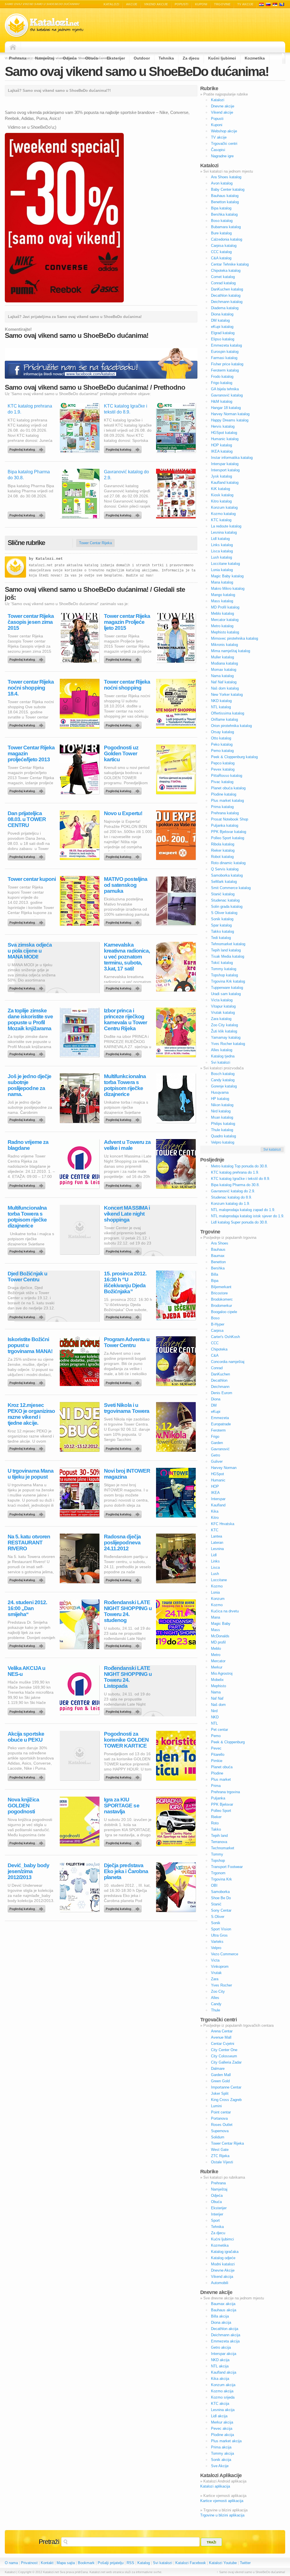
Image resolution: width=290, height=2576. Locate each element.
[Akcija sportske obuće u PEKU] (27, 1776)
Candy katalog (223, 1080)
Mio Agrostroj (222, 1673)
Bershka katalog (224, 214)
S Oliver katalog (224, 913)
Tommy (217, 1854)
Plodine (217, 1773)
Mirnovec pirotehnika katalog (234, 638)
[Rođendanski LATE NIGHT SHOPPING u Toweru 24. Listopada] (124, 1710)
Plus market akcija (226, 2441)
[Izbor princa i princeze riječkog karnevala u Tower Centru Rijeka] (124, 1053)
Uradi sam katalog (226, 994)
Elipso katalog (223, 339)
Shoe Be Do (221, 1898)
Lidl (214, 1555)
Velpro (216, 1948)
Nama (216, 1692)
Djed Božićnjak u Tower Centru (27, 1277)
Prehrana (18, 58)
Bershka (218, 1268)
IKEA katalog (222, 451)
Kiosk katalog (222, 495)
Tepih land (219, 1836)
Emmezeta (220, 1418)
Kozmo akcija (222, 2391)
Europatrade (221, 1424)
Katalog (144, 2563)
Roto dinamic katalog (228, 863)
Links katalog (222, 545)
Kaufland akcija (224, 2372)
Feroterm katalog (225, 370)
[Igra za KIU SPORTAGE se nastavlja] (124, 1842)
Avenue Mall (221, 2037)
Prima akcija (221, 2447)
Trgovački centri (224, 144)
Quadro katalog (223, 1136)
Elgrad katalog (223, 333)
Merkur (217, 1667)
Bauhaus (218, 1249)
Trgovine (222, 4)
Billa (215, 1274)
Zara (215, 1979)
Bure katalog (221, 233)
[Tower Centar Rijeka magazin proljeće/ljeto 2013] (27, 790)
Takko (216, 1829)
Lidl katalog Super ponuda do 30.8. (239, 1222)
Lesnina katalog (224, 532)
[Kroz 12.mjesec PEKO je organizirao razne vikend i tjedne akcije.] (27, 1447)
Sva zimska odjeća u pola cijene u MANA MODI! (30, 951)
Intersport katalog (225, 470)
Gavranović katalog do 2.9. (233, 1191)
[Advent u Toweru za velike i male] (124, 1184)
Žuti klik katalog (224, 1031)
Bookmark (86, 2563)
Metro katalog (222, 626)
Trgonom (218, 1873)
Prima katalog (222, 807)
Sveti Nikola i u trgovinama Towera (127, 1408)
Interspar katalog (225, 464)
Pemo (216, 1736)
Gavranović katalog (227, 395)
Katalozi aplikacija (215, 2486)
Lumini (216, 2106)
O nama (11, 2563)
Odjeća (70, 58)
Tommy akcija (222, 2453)
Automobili (220, 2283)
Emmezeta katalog (226, 345)
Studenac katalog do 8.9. (232, 1197)
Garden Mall (221, 2075)
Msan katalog (222, 1117)
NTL (214, 1723)
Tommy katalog (224, 969)
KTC (215, 1530)
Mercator (218, 1661)
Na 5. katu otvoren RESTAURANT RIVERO (29, 1543)
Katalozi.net (49, 559)
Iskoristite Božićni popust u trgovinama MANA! (30, 1345)
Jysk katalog (221, 476)
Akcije (132, 4)
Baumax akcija (223, 2304)
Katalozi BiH (282, 4)
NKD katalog (221, 701)
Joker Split (220, 2093)
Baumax (218, 1256)
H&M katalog (222, 401)
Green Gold (220, 2081)
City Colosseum (224, 2056)
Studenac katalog (225, 900)
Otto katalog (221, 738)
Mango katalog (223, 595)
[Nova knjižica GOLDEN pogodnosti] (27, 1842)
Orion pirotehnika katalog (231, 726)
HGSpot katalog (224, 433)
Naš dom (218, 1705)
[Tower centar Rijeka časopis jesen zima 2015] (27, 658)
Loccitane (219, 1580)
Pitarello (218, 1755)
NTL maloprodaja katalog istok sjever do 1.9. (248, 1216)
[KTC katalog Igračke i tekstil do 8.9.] (124, 448)
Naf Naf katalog (224, 682)
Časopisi (218, 150)
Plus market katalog (227, 801)
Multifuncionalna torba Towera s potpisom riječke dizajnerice (27, 1217)
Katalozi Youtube (223, 2563)
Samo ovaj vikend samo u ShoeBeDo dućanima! (137, 71)
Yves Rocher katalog (228, 1044)
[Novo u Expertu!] (124, 855)
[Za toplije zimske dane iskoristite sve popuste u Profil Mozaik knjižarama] (27, 1053)
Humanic (218, 1480)
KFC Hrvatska (223, 1524)
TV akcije (245, 4)
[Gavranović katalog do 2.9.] (124, 514)
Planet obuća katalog (228, 788)
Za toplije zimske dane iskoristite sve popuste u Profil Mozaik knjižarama (30, 1019)
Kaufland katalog (225, 483)
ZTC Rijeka (220, 2156)
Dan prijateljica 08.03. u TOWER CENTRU (27, 819)
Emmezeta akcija (225, 2341)
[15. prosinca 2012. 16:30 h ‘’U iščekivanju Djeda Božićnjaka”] (124, 1316)
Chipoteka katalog (226, 271)
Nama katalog (222, 676)
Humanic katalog (225, 439)
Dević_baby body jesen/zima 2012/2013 (28, 1871)
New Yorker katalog (227, 695)
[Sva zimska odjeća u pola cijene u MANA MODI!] (27, 987)
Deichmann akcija (226, 2335)
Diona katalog (222, 314)
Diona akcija (221, 2322)
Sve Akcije (220, 2466)
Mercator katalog (225, 620)
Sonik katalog (222, 919)
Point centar (221, 2112)
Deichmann (220, 1387)
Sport (215, 2220)
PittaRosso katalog (227, 776)
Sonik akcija (221, 2460)
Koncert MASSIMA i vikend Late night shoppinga (127, 1214)
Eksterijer (116, 58)
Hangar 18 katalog (226, 408)
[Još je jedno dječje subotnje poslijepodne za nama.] (27, 1118)
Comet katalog (223, 277)
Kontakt (47, 2563)
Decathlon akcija (225, 2329)
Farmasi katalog (224, 358)
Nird (214, 1711)
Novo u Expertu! (123, 813)
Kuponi (201, 4)
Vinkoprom (220, 1967)
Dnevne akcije (223, 106)
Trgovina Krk (221, 1879)
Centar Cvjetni (223, 2044)
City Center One (224, 2050)
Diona (216, 1399)
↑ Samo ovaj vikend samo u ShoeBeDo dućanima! (251, 2572)
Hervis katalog (223, 426)
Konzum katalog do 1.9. (231, 1204)
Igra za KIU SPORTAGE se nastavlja (122, 1806)
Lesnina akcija (223, 2410)
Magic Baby (221, 1624)
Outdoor (142, 58)
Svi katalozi (221, 1062)
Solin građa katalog (227, 907)
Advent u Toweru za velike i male (127, 1145)
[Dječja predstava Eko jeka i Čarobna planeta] (124, 1907)
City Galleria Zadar (226, 2062)
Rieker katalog (223, 850)
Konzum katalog (224, 507)
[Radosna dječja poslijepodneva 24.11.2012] (124, 1579)
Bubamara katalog (226, 227)
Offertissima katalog (228, 713)
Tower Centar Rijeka (95, 543)
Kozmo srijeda (223, 2397)
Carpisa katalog (224, 246)
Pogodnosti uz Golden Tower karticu (121, 753)
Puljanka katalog (225, 825)
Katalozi (111, 4)
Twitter (245, 2563)
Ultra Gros (219, 1935)
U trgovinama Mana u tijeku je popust (31, 1474)
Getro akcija (221, 2347)
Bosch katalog (223, 1074)
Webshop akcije (224, 131)
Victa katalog (222, 1000)
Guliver (217, 1461)
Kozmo (217, 1586)
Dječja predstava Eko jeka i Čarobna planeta (126, 1871)
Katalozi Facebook (191, 2563)
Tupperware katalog (227, 988)
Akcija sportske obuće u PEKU (26, 1737)
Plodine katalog (224, 794)
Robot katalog (222, 857)
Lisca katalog (222, 551)
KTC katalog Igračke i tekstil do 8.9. (241, 1179)
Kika (215, 1511)
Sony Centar (221, 1910)
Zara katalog (221, 1019)
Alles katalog (222, 1050)
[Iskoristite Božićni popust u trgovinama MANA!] (27, 1381)
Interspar (218, 1499)
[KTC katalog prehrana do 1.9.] (27, 448)
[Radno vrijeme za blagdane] (27, 1184)
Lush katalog (221, 557)
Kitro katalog (221, 501)
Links (215, 1561)
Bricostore (219, 1293)
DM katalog (220, 320)
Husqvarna (220, 1092)
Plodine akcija (222, 2435)
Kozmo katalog (223, 514)
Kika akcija (220, 2379)
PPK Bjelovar (222, 1804)
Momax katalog (224, 670)
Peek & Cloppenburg (228, 1742)
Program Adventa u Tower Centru (127, 1342)
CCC (215, 1343)
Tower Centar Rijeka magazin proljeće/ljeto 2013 (31, 753)
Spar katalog (221, 925)
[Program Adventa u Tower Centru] (124, 1381)
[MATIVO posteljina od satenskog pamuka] (124, 921)
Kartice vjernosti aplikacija (222, 2501)
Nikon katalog (222, 1105)
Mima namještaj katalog (231, 651)
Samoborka (220, 1892)
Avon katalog (222, 183)
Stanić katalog (223, 894)
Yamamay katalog (226, 1037)
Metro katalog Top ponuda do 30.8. (239, 1166)
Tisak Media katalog (228, 956)
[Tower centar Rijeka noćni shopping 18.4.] (27, 724)
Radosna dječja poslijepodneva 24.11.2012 (122, 1543)
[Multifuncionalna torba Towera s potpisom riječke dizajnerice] (27, 1250)
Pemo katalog (222, 751)
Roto (215, 1823)
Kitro (215, 1518)
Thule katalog (222, 1130)
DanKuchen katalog (227, 289)
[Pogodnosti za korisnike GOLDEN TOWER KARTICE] (124, 1776)
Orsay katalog (222, 732)
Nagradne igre (222, 156)
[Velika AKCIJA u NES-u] (27, 1710)
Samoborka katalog (227, 875)
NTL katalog (221, 707)
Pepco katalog (223, 763)
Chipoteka (219, 1349)
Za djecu (191, 58)
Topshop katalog (224, 975)
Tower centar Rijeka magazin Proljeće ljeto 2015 (127, 622)
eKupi (216, 1412)
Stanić (216, 1904)
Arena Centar (222, 2031)
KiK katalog (220, 489)
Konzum (218, 1599)
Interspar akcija (224, 2354)
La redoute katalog (226, 526)
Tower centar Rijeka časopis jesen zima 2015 (31, 622)
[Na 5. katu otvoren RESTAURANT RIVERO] (27, 1579)
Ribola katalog (223, 844)
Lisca (215, 1567)
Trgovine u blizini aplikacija (222, 2515)
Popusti (182, 4)
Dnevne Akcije (223, 2270)
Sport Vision (221, 1929)
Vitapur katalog (223, 1006)
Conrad (217, 1368)
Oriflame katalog (224, 719)
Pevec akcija (222, 2428)
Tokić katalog (222, 963)
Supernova (220, 2131)
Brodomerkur (221, 1306)
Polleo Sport (221, 1811)
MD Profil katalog (225, 607)
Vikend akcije (156, 4)
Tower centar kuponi (32, 879)
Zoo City (218, 1991)
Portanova (219, 2118)
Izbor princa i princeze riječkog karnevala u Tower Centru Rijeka (125, 1019)
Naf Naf (217, 1698)
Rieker (216, 1817)
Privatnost (29, 2563)
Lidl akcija (219, 2416)
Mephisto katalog (225, 632)
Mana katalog (222, 582)
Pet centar (219, 1730)
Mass (216, 1630)
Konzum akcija (223, 2385)
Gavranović (220, 1449)
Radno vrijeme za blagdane (28, 1145)
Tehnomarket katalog (228, 944)
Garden (217, 1443)
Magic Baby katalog (227, 576)
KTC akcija (220, 2404)
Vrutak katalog (223, 1013)
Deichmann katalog (227, 302)
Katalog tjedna (223, 1056)
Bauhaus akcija (224, 2310)
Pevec (216, 1748)
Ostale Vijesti (222, 2162)
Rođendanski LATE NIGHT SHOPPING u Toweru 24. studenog (128, 1611)
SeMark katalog (224, 882)
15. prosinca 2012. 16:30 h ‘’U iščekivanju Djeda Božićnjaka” (125, 1282)
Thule (216, 2010)
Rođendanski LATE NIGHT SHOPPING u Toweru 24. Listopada (128, 1677)
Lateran (217, 1543)
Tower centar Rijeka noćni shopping (127, 685)
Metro (216, 1655)
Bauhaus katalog (225, 196)
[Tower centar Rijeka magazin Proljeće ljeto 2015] (124, 658)
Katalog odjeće (223, 2258)
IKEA (215, 1493)
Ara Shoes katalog (226, 177)
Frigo (215, 1437)
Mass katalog (222, 601)
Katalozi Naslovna (14, 47)
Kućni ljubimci (222, 58)
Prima (216, 1786)
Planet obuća (222, 1767)
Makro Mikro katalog (228, 589)
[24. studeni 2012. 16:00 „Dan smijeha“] (27, 1644)
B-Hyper (218, 1324)
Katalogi (268, 4)
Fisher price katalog (227, 364)
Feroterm (218, 1430)
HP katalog (220, 1099)
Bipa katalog (221, 208)
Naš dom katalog (225, 688)
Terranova (219, 1842)
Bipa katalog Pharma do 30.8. (235, 1185)
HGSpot (217, 1474)
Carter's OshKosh (225, 1337)
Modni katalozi (223, 2264)
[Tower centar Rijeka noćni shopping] (124, 724)
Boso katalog (222, 221)
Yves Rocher (221, 1985)
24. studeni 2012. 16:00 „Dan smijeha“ (27, 1608)
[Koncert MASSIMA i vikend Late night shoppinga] (124, 1250)
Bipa (215, 1281)
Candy (216, 2004)
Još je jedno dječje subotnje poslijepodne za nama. (29, 1085)
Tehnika (166, 58)
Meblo (216, 1649)
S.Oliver (218, 1917)
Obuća (92, 58)
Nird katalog (221, 1111)
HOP (215, 1486)
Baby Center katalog (228, 189)
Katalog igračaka (225, 2252)
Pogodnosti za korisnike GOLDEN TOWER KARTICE (126, 1740)
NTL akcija (220, 2366)
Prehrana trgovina (225, 1792)
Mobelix (217, 1680)
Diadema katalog (225, 308)
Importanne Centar (226, 2087)
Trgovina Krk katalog (228, 981)
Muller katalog (222, 657)
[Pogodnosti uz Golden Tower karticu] (124, 790)
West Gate (220, 2150)
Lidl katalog (220, 539)
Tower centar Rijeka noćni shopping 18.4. (31, 688)
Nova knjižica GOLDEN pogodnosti (23, 1806)
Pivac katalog (222, 782)
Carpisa (217, 1331)
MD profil (218, 1642)
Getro (216, 1455)
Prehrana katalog (225, 813)
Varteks (217, 1942)
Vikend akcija (222, 2277)
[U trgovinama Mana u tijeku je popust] (27, 1513)
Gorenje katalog (224, 1086)
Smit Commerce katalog (231, 888)
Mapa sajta (66, 2563)
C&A (215, 1355)
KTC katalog (221, 520)
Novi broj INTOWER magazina (127, 1474)
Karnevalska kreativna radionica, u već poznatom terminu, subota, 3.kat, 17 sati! (127, 957)
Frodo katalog (222, 377)
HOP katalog (221, 445)
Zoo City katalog (224, 1025)
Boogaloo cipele (224, 1312)
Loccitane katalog (225, 564)
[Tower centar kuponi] (27, 921)
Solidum (218, 2137)
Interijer (217, 2214)
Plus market (221, 1779)
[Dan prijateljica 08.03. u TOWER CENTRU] (27, 855)
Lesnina (217, 1549)
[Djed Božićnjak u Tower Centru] (27, 1316)
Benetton (218, 1262)
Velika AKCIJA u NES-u (26, 1671)
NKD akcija (220, 2360)
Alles (215, 1998)
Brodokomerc (222, 1299)
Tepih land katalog (226, 950)
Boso (215, 1318)
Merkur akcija (222, 2422)
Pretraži (49, 2542)
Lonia (215, 1592)
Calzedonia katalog (227, 239)
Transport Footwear (227, 1867)
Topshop (218, 1861)
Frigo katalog (222, 383)
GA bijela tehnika (225, 389)
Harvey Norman (224, 1468)
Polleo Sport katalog (228, 838)
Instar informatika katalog (232, 458)
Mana (216, 1617)
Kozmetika (255, 58)
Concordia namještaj (228, 1362)
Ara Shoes (220, 1243)
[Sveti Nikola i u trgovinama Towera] (124, 1447)
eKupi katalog (222, 327)
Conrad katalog (223, 283)
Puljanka (218, 1798)
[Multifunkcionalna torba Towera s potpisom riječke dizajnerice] (124, 1118)
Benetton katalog (225, 202)
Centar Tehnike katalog (230, 264)
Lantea (217, 1536)
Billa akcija (220, 2316)
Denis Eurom (222, 1393)
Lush (215, 1574)
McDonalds (220, 1636)
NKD (215, 1717)
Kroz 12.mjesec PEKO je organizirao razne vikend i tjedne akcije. (31, 1414)
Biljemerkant (221, 1287)
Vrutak (216, 1973)
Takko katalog (222, 931)
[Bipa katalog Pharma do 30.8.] (27, 514)
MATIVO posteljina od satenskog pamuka (126, 885)
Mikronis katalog (224, 645)
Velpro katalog (223, 1142)
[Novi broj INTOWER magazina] (124, 1513)
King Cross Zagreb (226, 2100)
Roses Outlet (222, 2125)
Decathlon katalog (226, 295)
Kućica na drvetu (225, 1611)
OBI (214, 1885)
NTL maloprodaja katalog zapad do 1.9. (243, 1210)
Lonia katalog (222, 570)
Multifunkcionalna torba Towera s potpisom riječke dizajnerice (125, 1085)
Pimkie (217, 1761)
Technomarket (223, 1848)
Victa (215, 1960)
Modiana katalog (224, 663)
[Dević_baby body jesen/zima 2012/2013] (27, 1907)
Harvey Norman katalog (230, 414)
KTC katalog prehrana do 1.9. (235, 1172)
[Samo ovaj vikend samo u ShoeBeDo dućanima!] (64, 301)
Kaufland (218, 1505)
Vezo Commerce (225, 1954)
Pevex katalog (223, 769)
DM (214, 1405)
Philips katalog (223, 1124)
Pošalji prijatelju (111, 2563)
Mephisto (218, 1686)
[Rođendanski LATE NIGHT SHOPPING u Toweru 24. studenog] (124, 1644)
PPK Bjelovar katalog (229, 832)
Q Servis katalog (225, 869)
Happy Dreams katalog (230, 420)
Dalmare (218, 2069)
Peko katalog (222, 744)
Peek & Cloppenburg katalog (234, 757)
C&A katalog (221, 258)
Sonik (216, 1923)
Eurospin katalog (225, 352)
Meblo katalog (222, 613)
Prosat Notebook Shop (230, 819)
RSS (130, 2563)
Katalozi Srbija (275, 4)
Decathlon (219, 1380)
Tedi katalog (221, 938)
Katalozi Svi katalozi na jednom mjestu (44, 25)
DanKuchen (220, 1374)
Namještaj (45, 58)
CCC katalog (221, 252)
